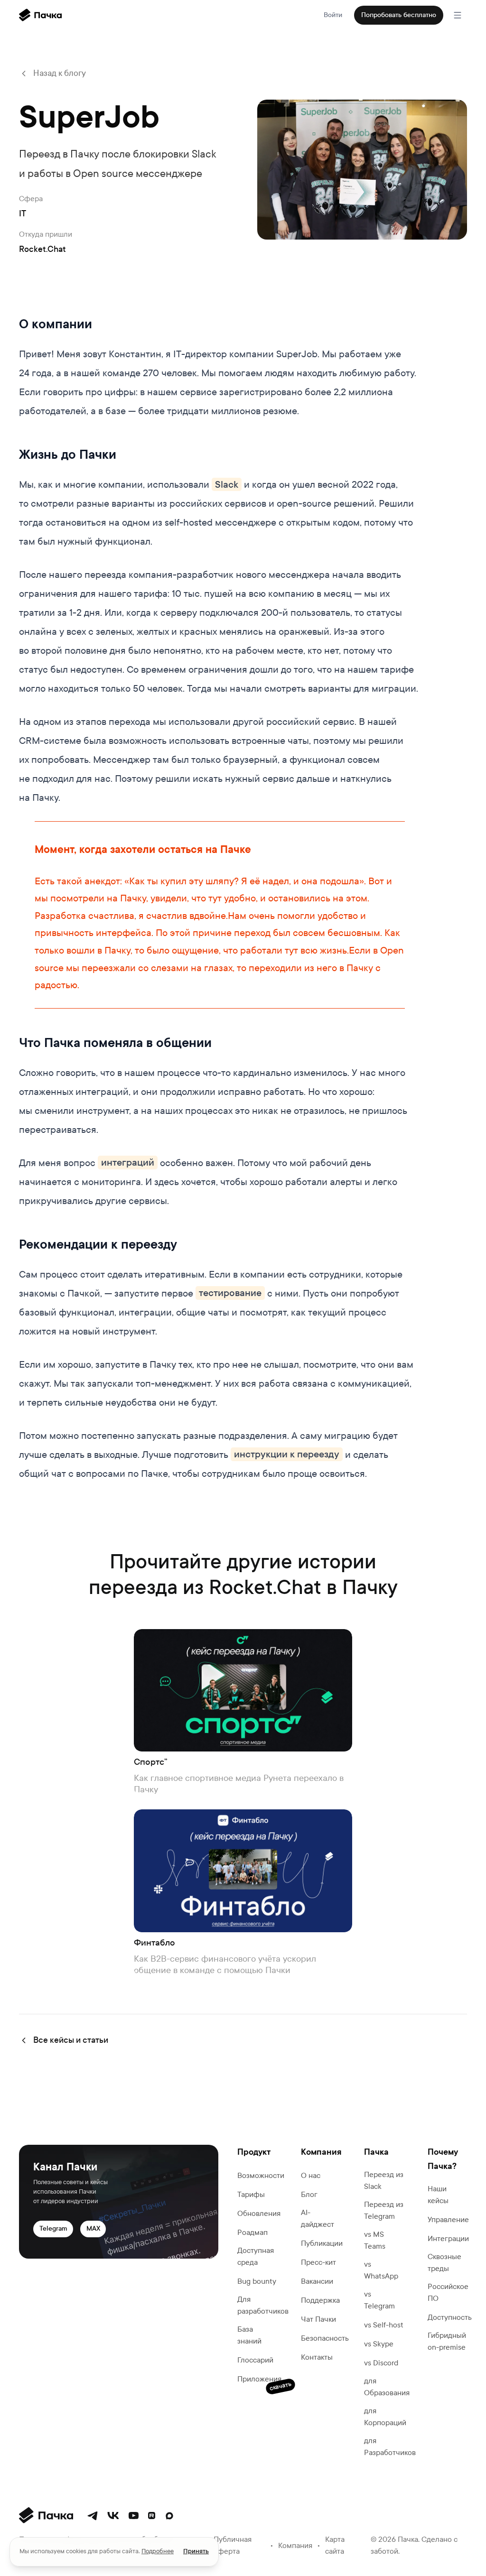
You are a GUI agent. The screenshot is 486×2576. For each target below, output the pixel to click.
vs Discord (381, 2363)
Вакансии (317, 2281)
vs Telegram (379, 2300)
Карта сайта (335, 2545)
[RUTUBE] (152, 2516)
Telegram (53, 2229)
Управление (448, 2219)
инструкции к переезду (287, 1455)
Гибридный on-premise (447, 2341)
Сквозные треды (444, 2262)
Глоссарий (255, 2360)
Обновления (259, 2213)
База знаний (249, 2335)
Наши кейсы (438, 2195)
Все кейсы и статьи (71, 2040)
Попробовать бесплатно (399, 15)
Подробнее (158, 2551)
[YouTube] (134, 2516)
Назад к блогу (60, 73)
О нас (311, 2175)
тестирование (230, 1293)
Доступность (450, 2317)
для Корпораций (385, 2417)
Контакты (317, 2357)
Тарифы (251, 2194)
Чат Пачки (318, 2319)
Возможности (261, 2175)
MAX (93, 2229)
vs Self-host (384, 2325)
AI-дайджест (318, 2218)
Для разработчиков (263, 2305)
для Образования (387, 2387)
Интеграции (448, 2238)
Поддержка (320, 2300)
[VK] (113, 2516)
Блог (309, 2194)
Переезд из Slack (384, 2180)
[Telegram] (93, 2516)
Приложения (259, 2380)
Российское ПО (448, 2292)
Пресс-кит (318, 2262)
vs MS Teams (375, 2240)
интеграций (128, 1163)
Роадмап (252, 2232)
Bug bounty (257, 2281)
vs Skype (379, 2344)
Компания (295, 2545)
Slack (227, 484)
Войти (333, 15)
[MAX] (169, 2516)
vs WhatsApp (381, 2270)
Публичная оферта (233, 2545)
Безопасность (325, 2338)
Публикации (322, 2243)
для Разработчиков (390, 2446)
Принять (196, 2551)
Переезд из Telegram (384, 2210)
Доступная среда (256, 2256)
